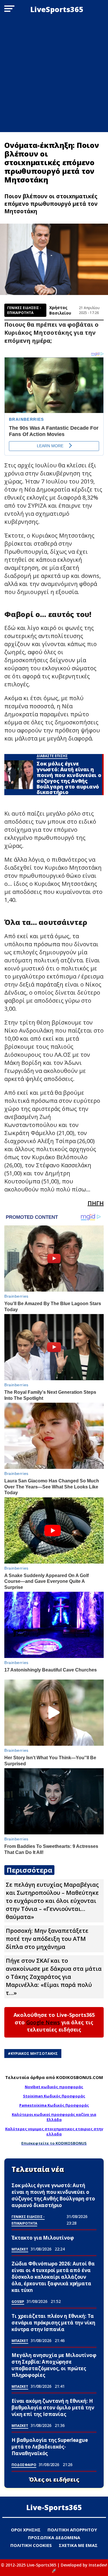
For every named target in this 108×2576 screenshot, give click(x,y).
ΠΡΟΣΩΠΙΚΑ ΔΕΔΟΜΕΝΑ (54, 2537)
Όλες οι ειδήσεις (54, 2480)
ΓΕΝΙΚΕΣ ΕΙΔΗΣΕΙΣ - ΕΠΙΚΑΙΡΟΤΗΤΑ (24, 310)
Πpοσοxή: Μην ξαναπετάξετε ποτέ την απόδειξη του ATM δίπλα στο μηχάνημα (47, 1939)
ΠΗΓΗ (96, 1203)
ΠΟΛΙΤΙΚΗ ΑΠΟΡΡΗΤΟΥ (72, 2530)
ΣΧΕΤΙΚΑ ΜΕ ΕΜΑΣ (78, 2545)
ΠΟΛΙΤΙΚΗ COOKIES (31, 2545)
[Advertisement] (54, 75)
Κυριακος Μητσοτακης (34, 2053)
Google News (43, 2022)
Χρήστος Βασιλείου (60, 310)
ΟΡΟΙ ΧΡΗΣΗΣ (26, 2530)
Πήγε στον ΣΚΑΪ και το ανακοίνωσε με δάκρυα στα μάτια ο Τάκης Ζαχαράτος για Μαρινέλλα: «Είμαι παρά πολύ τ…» (54, 1977)
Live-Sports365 (54, 2507)
